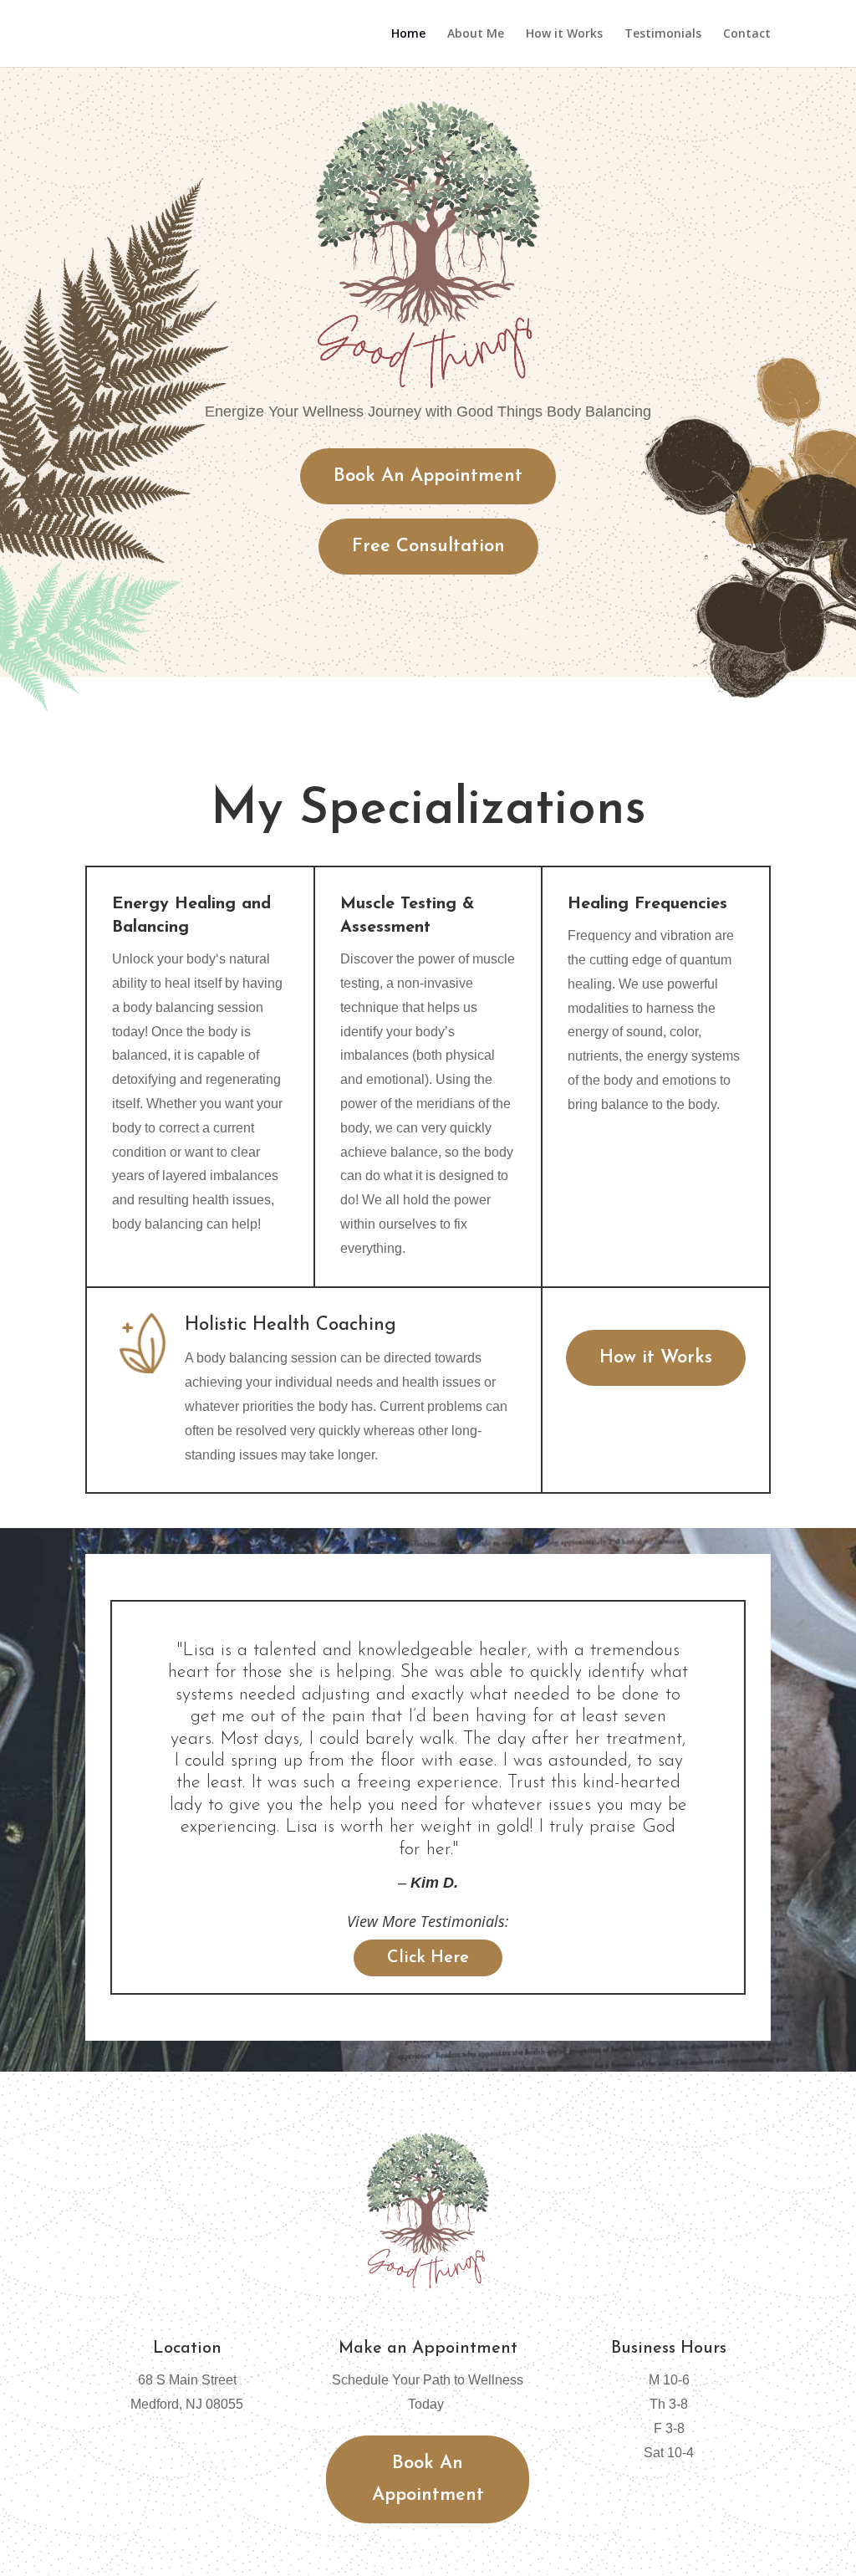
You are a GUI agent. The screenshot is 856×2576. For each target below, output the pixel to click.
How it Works (564, 34)
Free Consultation (428, 547)
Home (408, 34)
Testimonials (663, 34)
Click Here (428, 1958)
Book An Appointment (428, 476)
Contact (747, 34)
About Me (476, 34)
